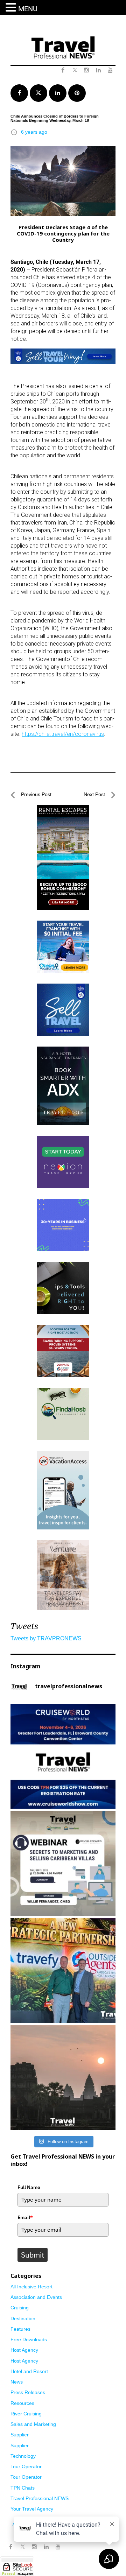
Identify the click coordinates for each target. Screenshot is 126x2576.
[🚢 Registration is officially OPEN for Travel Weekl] (63, 1756)
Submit (33, 2255)
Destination (23, 2318)
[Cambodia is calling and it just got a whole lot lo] (63, 2077)
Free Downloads (29, 2339)
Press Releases (28, 2392)
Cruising (20, 2308)
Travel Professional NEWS (40, 2498)
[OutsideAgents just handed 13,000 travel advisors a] (63, 1970)
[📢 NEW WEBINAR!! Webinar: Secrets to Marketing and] (63, 1863)
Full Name (29, 2187)
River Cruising (26, 2414)
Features (20, 2329)
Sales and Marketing (33, 2424)
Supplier (20, 2435)
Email (25, 2217)
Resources (22, 2403)
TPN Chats (23, 2488)
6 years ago (34, 132)
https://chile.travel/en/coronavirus (63, 734)
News (17, 2382)
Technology (23, 2456)
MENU (28, 9)
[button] (12, 8)
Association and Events (36, 2297)
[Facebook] (10, 2547)
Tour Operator (26, 2466)
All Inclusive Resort (31, 2287)
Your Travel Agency (32, 2509)
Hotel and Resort (29, 2371)
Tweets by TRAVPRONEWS (46, 1638)
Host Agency (24, 2350)
